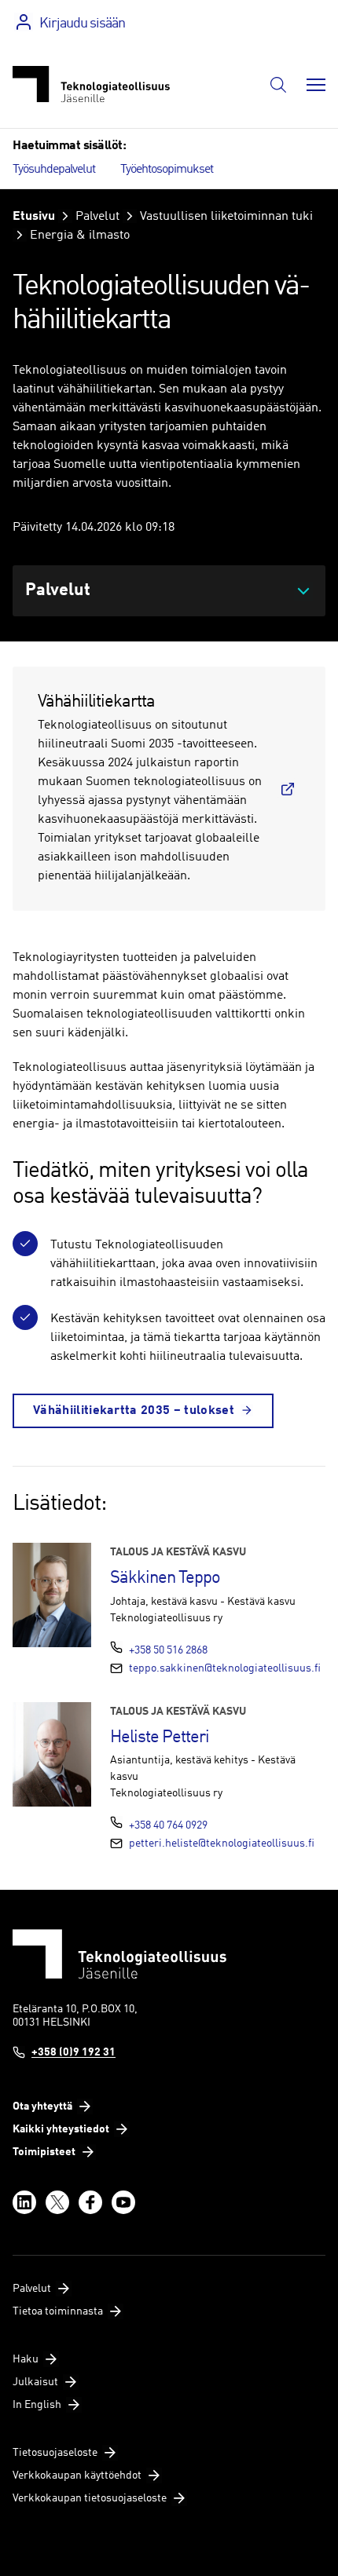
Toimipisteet (44, 2152)
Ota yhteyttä (42, 2106)
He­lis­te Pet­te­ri (160, 1737)
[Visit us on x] (57, 2202)
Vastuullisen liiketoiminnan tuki (226, 217)
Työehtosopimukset (167, 170)
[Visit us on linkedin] (24, 2202)
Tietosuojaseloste (55, 2453)
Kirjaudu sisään (82, 24)
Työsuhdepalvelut (54, 170)
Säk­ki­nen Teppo (165, 1578)
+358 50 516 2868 (168, 1650)
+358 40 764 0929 (168, 1825)
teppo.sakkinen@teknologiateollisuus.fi (225, 1668)
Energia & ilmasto (80, 236)
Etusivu (34, 217)
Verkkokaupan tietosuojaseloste (90, 2498)
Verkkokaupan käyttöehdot (77, 2476)
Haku (26, 2359)
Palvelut (97, 217)
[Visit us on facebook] (90, 2202)
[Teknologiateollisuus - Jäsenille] (91, 84)
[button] (278, 85)
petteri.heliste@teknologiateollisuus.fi (222, 1843)
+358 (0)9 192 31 (73, 2052)
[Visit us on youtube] (123, 2202)
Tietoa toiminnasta (58, 2311)
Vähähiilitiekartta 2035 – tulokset (134, 1411)
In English (37, 2405)
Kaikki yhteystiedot (61, 2129)
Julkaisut (35, 2382)
